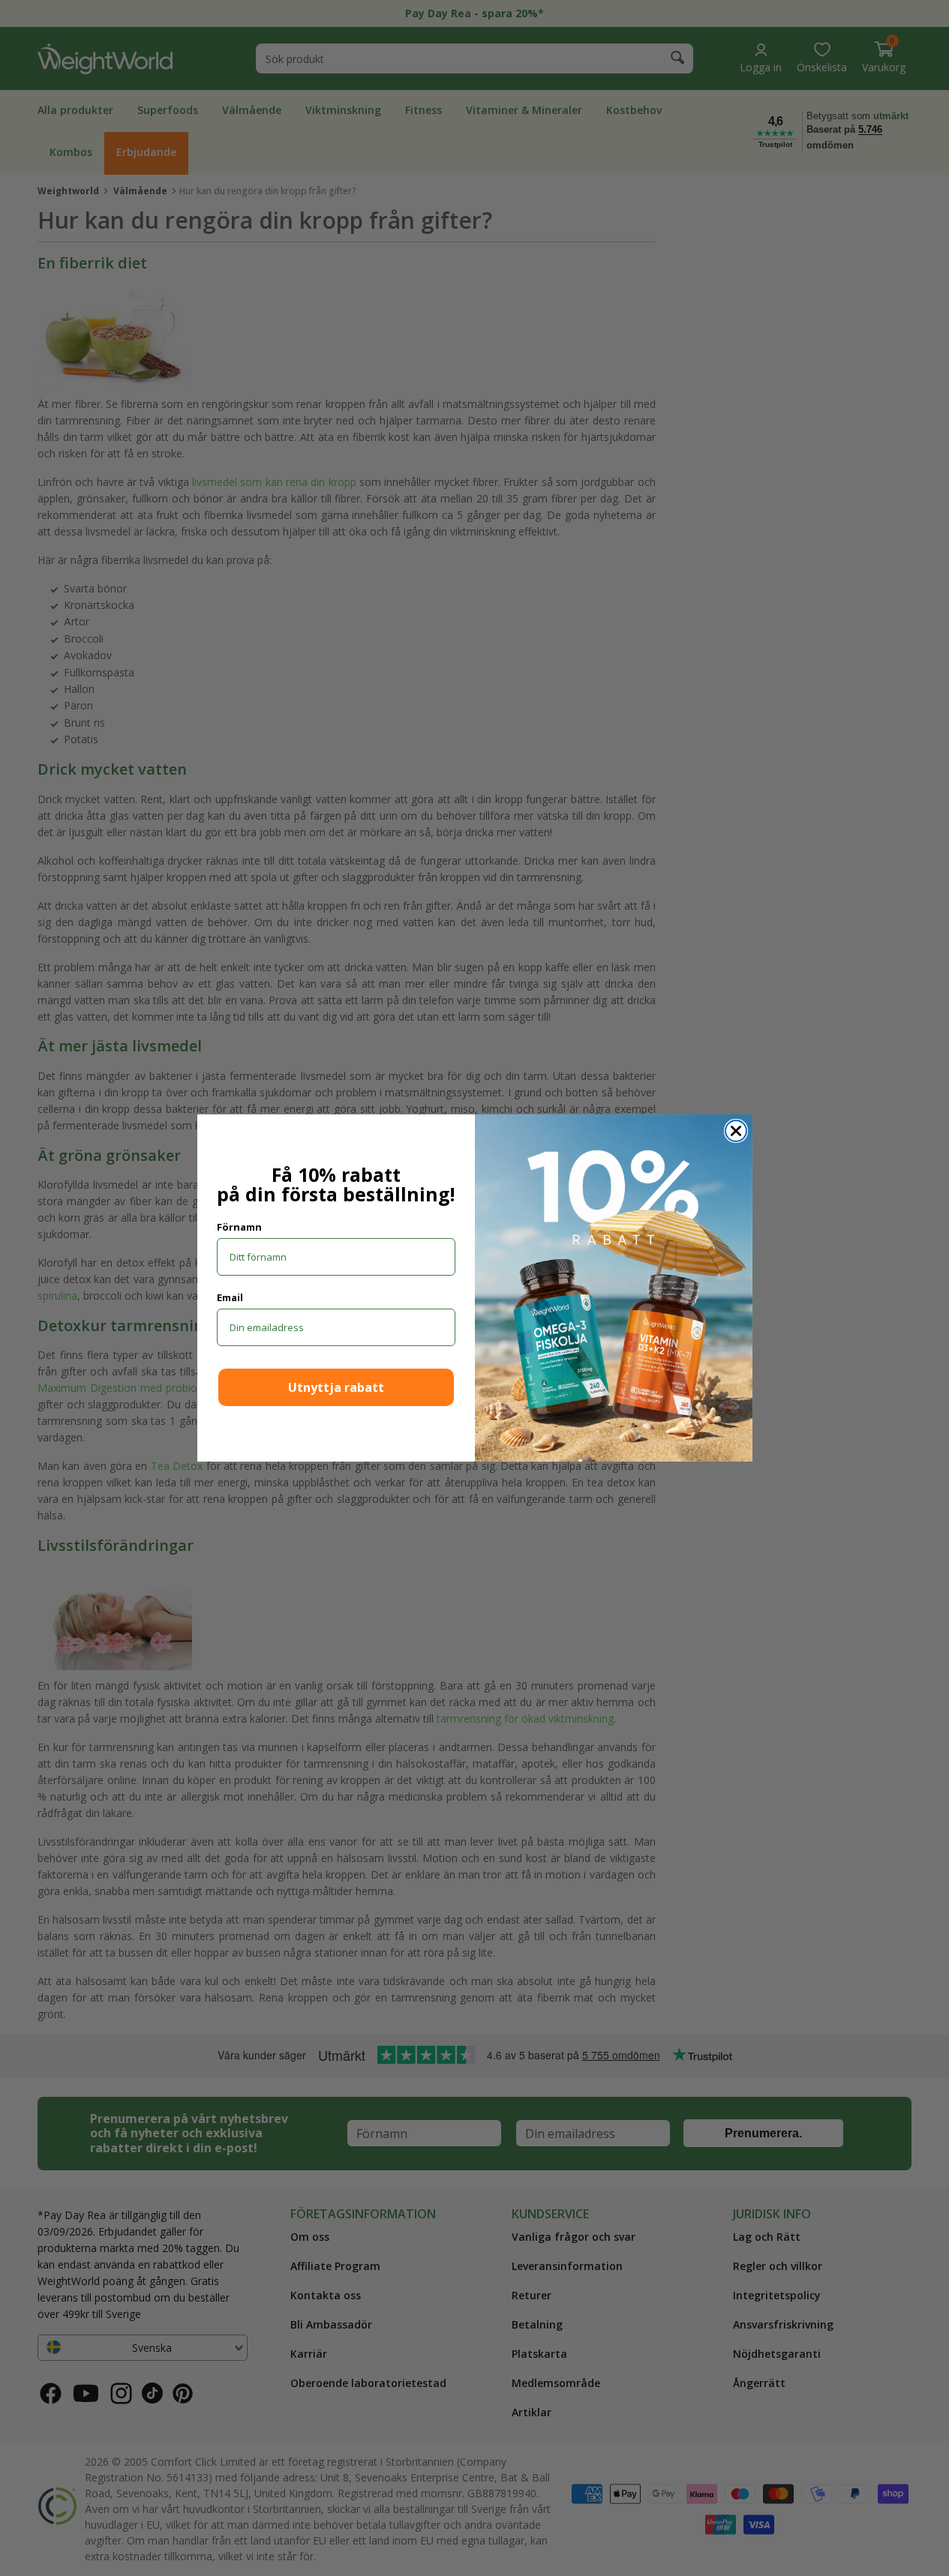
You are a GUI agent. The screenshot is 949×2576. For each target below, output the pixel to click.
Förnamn (239, 1227)
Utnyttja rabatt (336, 1387)
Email (230, 1297)
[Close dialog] (736, 1131)
